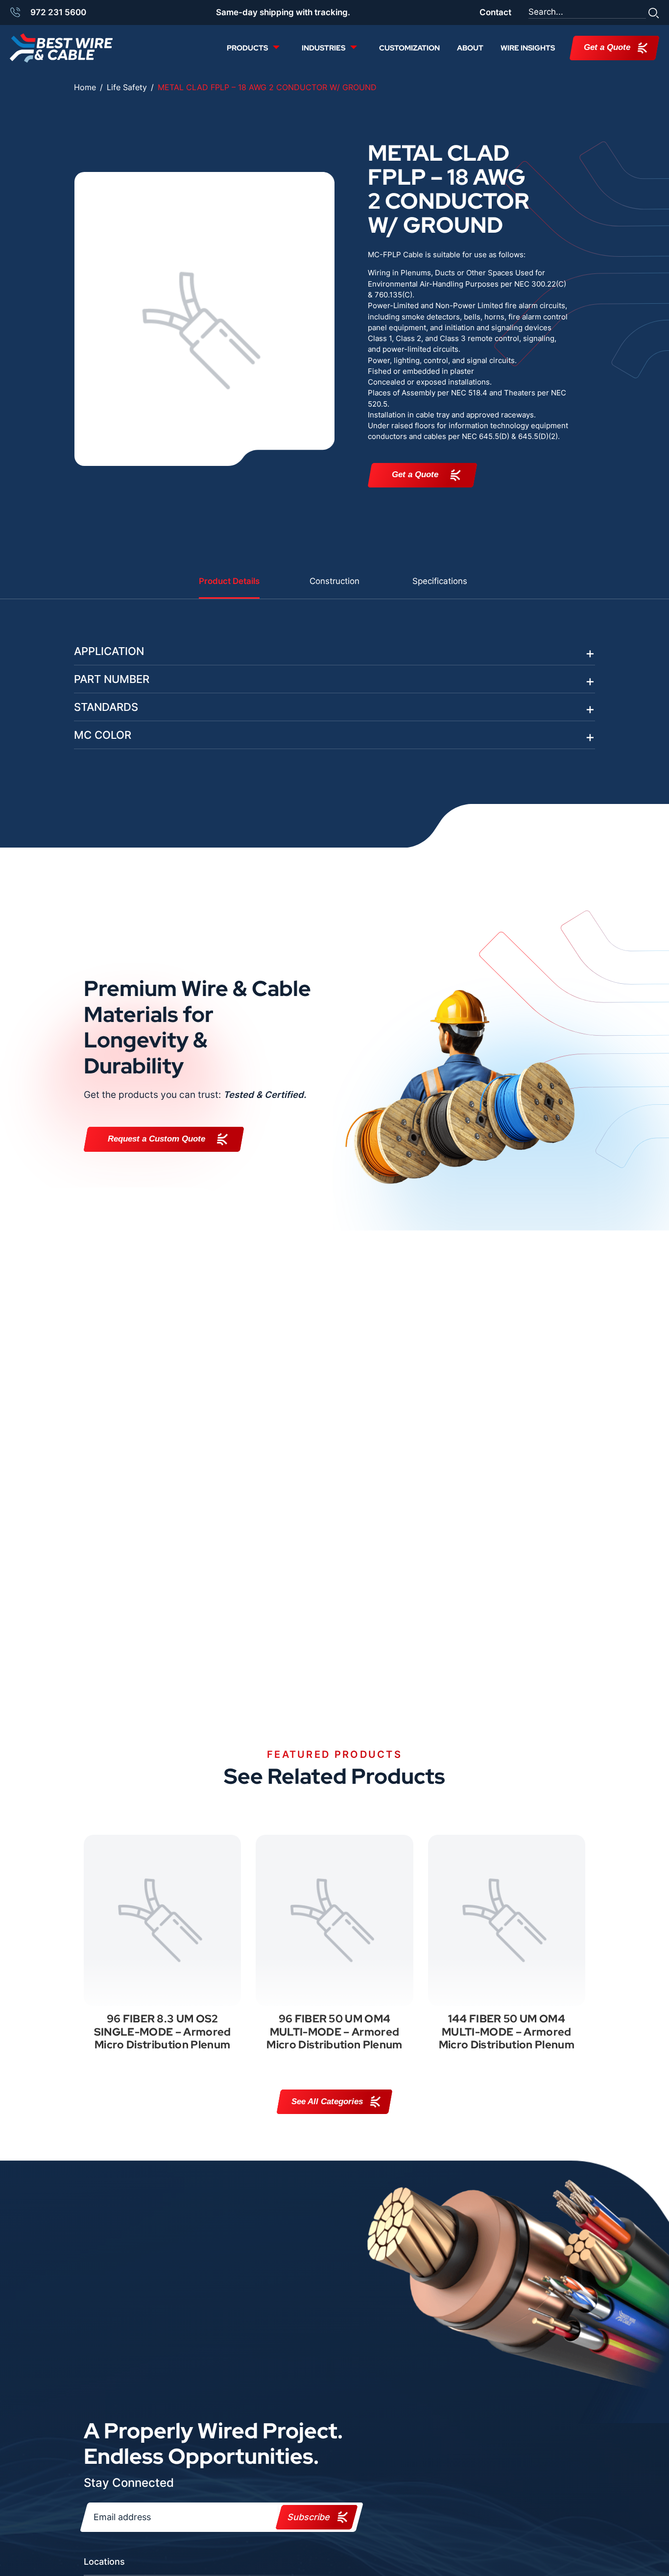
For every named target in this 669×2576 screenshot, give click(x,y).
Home (85, 87)
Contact (495, 12)
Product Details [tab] (229, 581)
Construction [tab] (334, 581)
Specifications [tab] (440, 581)
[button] (654, 12)
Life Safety (127, 87)
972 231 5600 (58, 12)
